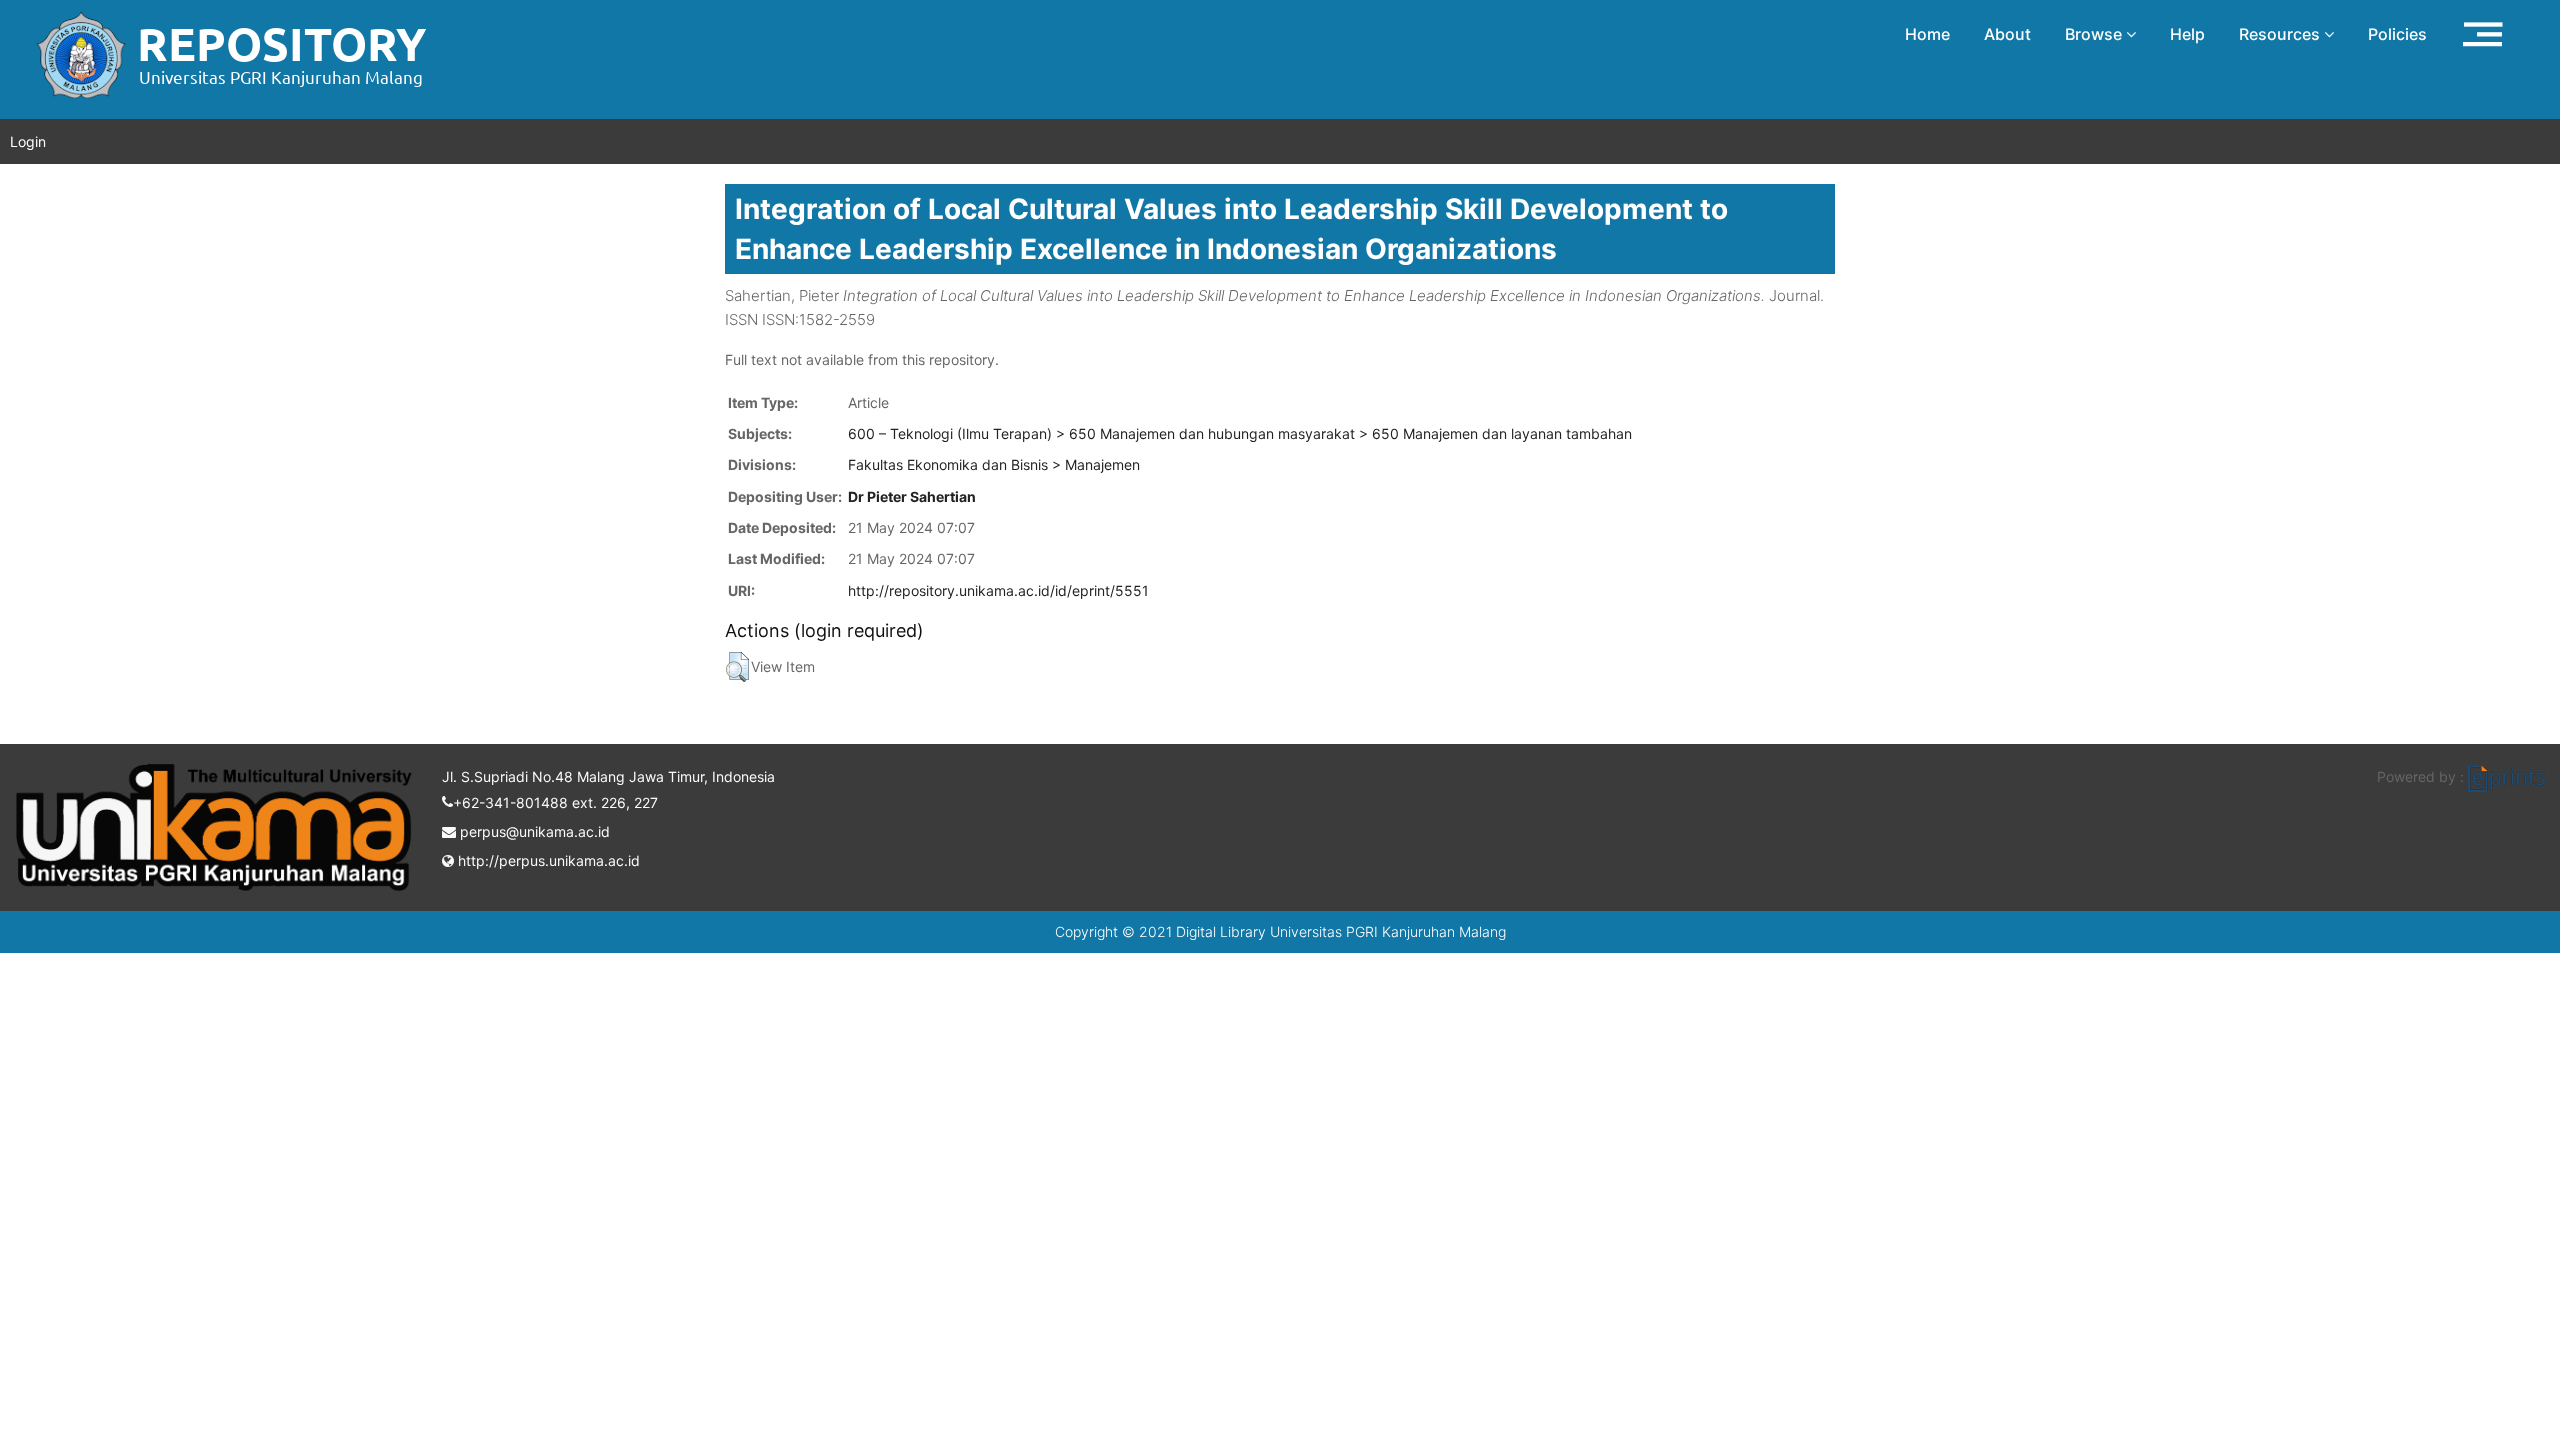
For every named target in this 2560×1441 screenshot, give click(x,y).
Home (1927, 34)
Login (28, 141)
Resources (2281, 34)
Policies (2397, 34)
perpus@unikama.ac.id (533, 831)
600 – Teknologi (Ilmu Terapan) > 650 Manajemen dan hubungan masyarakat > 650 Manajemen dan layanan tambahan (1240, 433)
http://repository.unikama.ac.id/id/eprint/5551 (998, 590)
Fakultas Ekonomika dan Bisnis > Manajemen (994, 464)
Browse (2095, 34)
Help (2187, 34)
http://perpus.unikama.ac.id (547, 860)
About (2007, 34)
